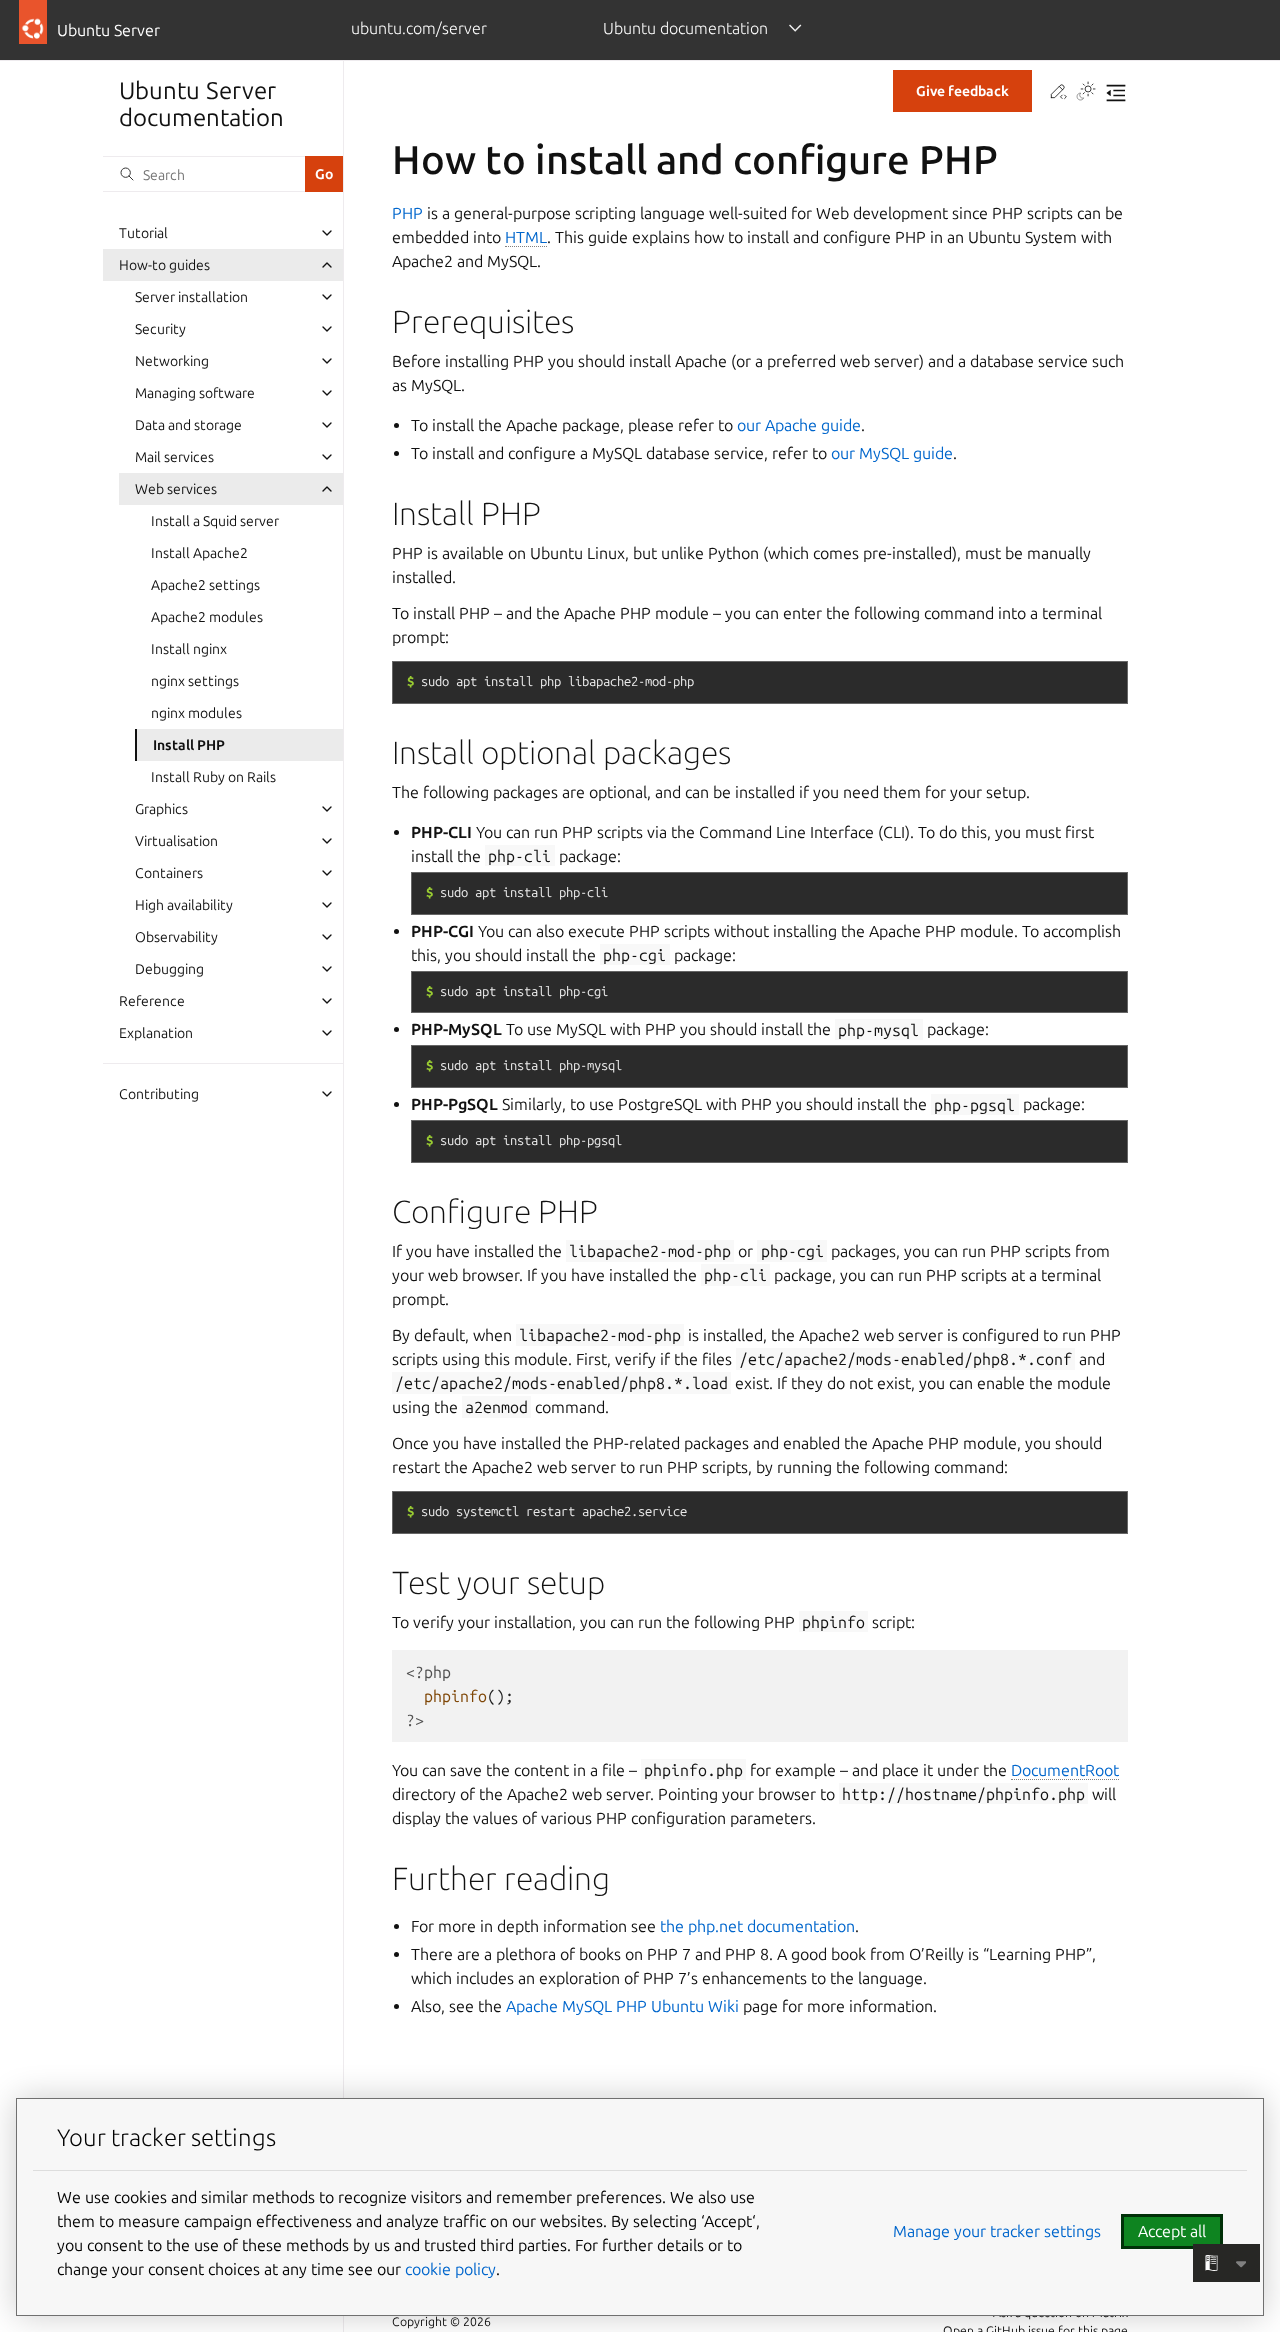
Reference (152, 1001)
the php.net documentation (757, 1926)
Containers (169, 873)
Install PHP (189, 745)
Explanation (156, 1033)
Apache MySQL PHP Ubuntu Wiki (622, 2006)
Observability (176, 937)
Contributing (159, 1094)
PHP (407, 213)
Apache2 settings (205, 585)
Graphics (161, 809)
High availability (184, 905)
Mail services (174, 457)
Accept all (1172, 2231)
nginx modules (196, 713)
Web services (176, 489)
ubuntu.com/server (419, 28)
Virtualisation (176, 841)
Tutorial (143, 233)
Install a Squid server (215, 521)
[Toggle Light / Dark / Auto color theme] (1086, 93)
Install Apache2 (199, 553)
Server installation (191, 297)
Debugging (169, 969)
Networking (172, 361)
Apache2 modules (207, 617)
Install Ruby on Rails (213, 777)
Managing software (195, 393)
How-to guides (164, 265)
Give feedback (962, 91)
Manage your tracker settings (997, 2231)
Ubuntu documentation (685, 28)
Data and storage (188, 425)
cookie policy (450, 2269)
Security (160, 329)
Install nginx (189, 649)
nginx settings (195, 681)
